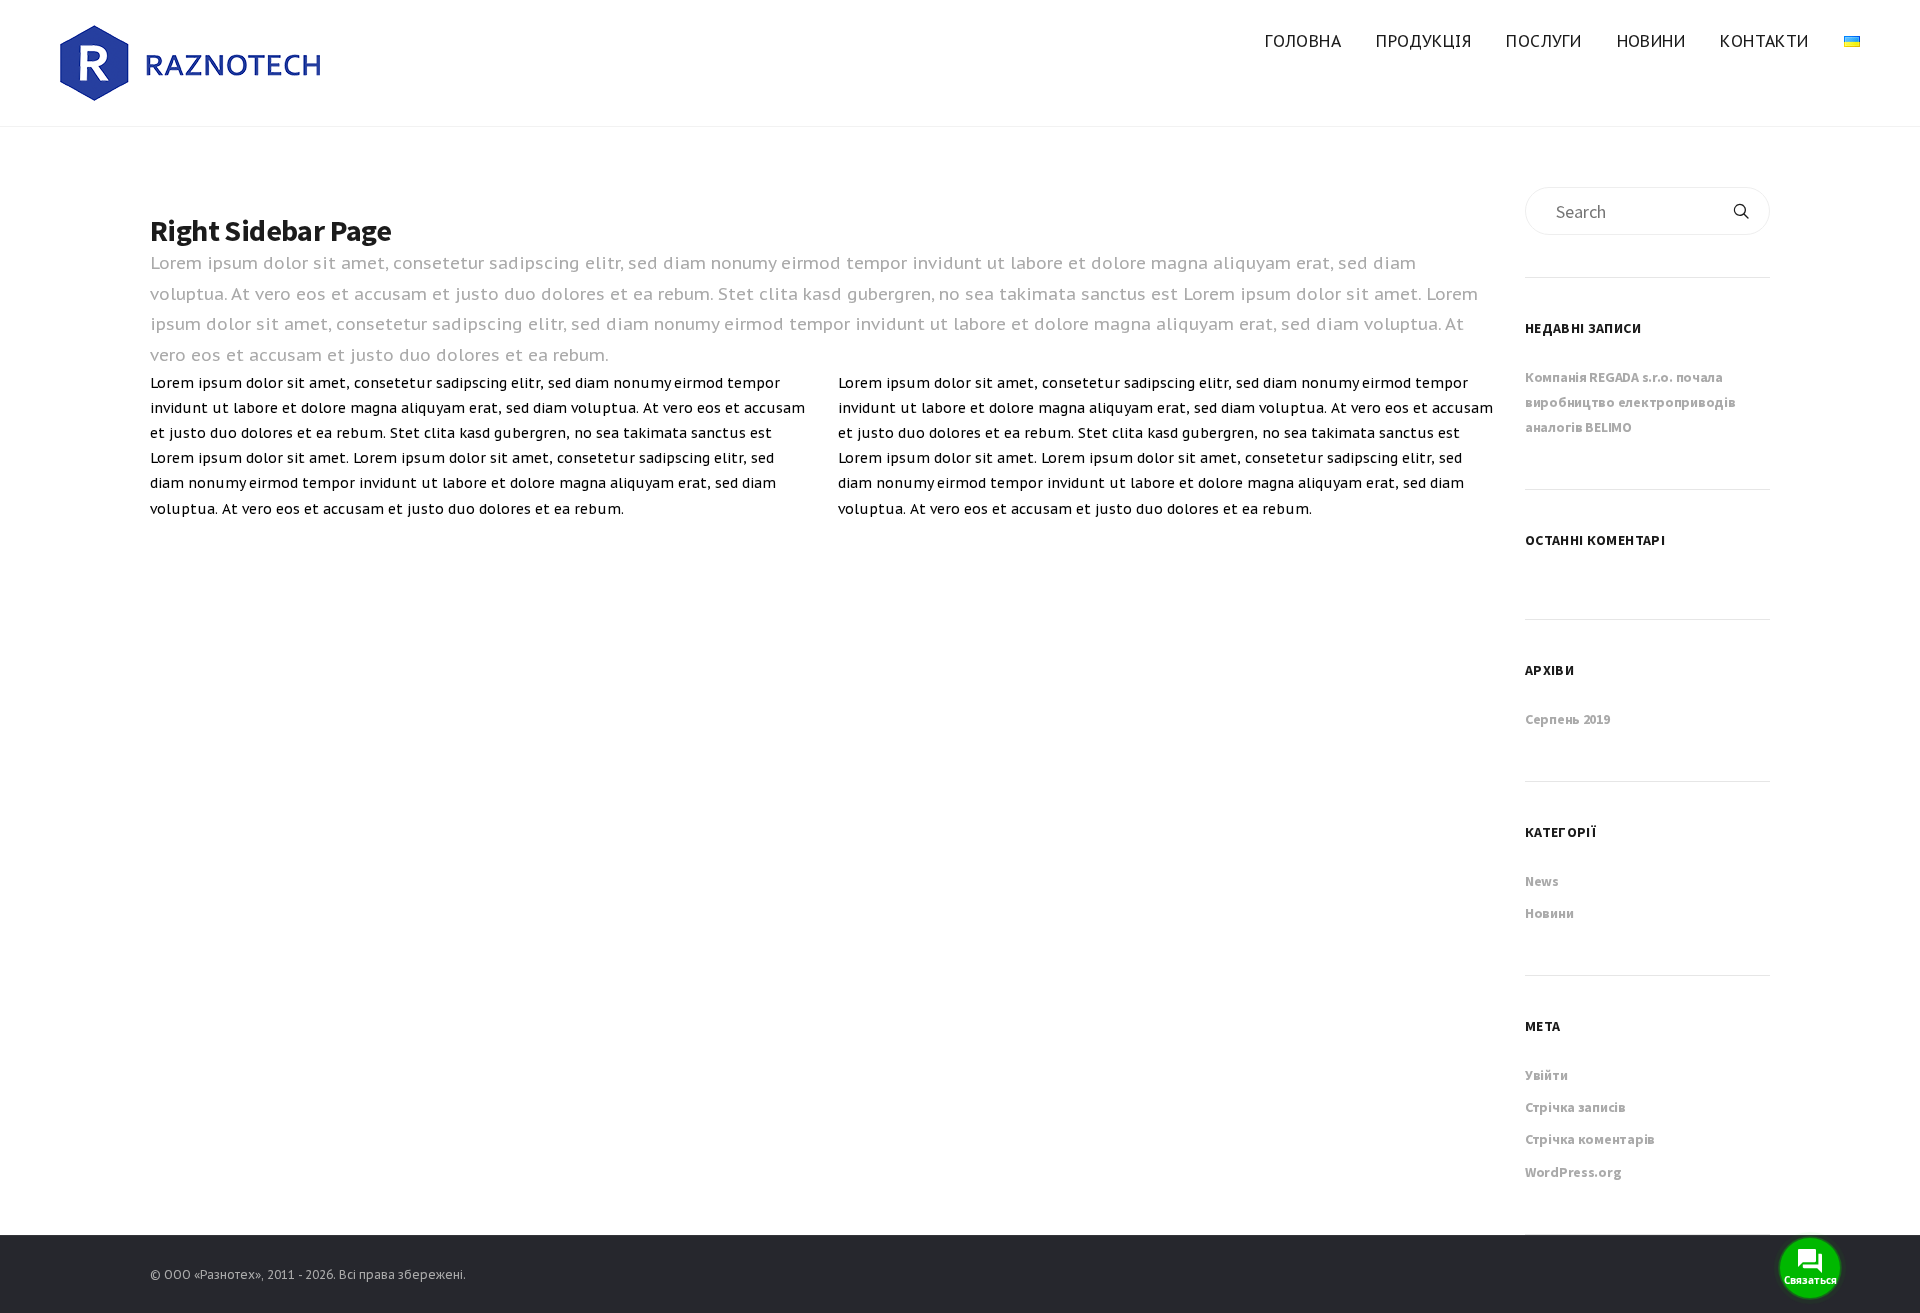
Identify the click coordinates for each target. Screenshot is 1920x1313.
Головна (1303, 41)
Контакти (1764, 41)
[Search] (1741, 211)
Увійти (1546, 1075)
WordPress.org (1573, 1172)
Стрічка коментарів (1590, 1139)
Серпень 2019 (1567, 719)
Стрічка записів (1575, 1107)
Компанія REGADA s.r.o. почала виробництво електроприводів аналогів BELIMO (1630, 402)
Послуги (1543, 41)
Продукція (1423, 41)
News (1542, 881)
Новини (1651, 41)
